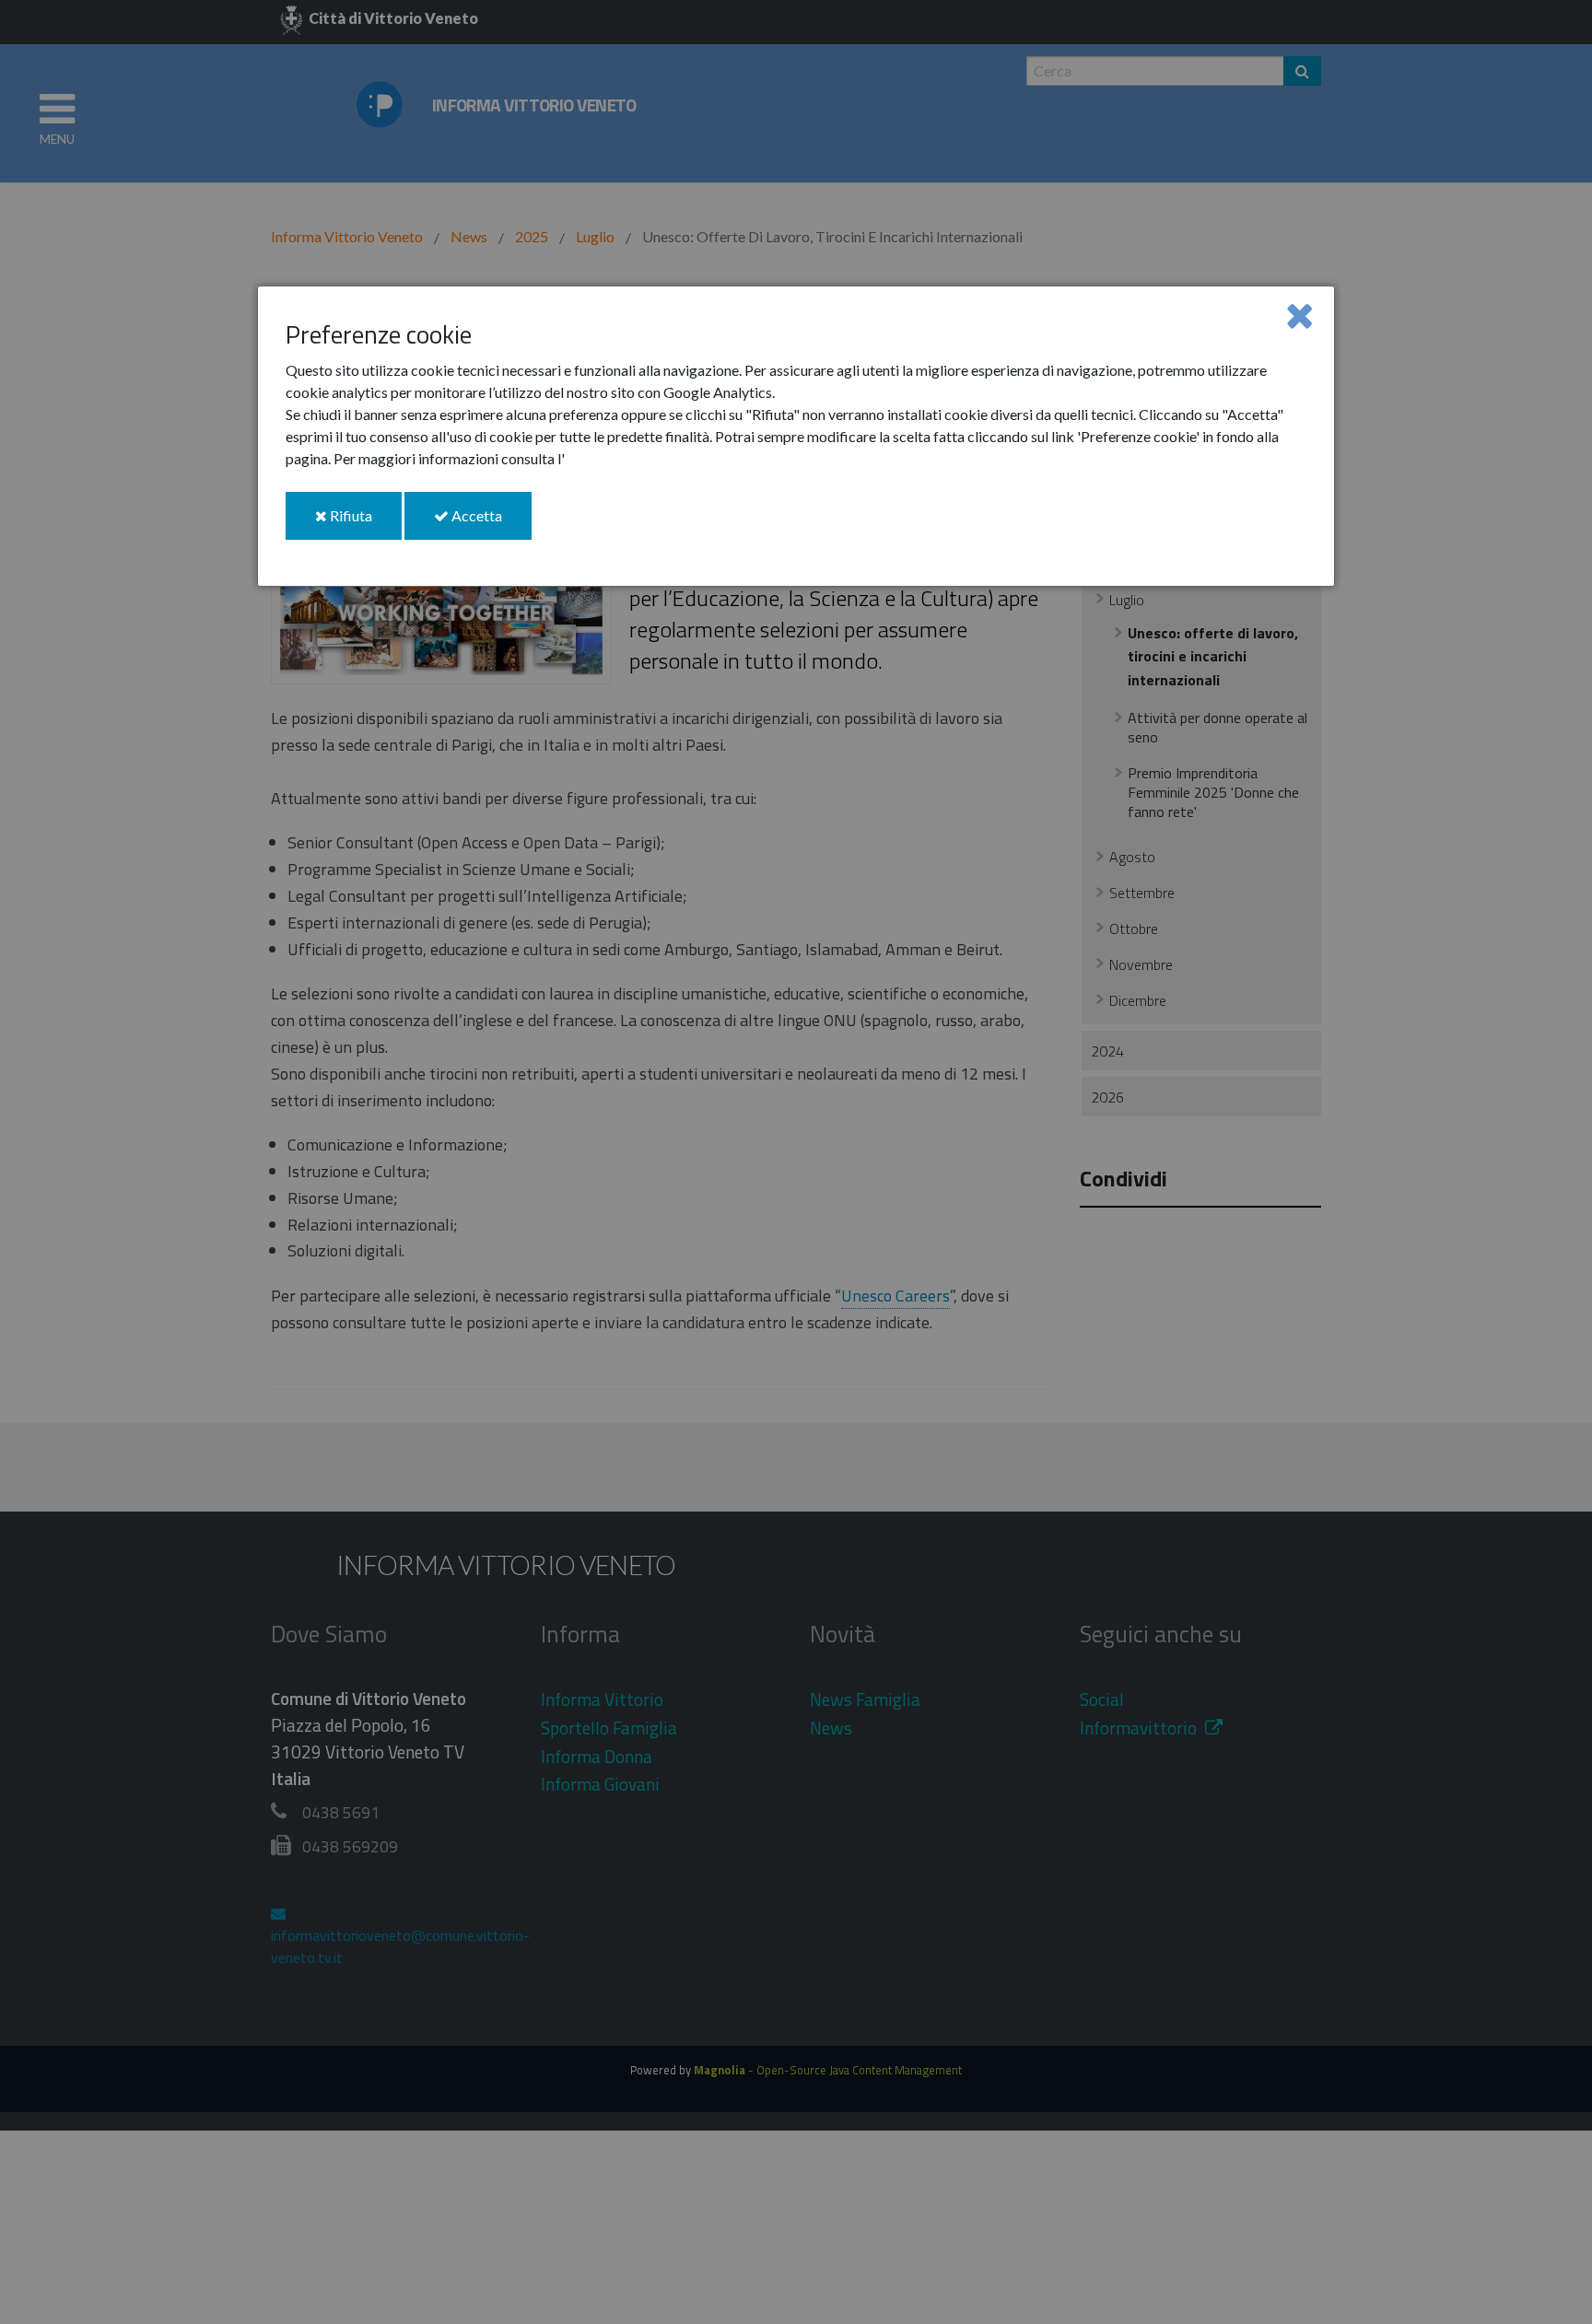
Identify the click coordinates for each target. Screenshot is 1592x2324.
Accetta (490, 523)
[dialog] (796, 436)
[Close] (1299, 315)
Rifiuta (364, 523)
